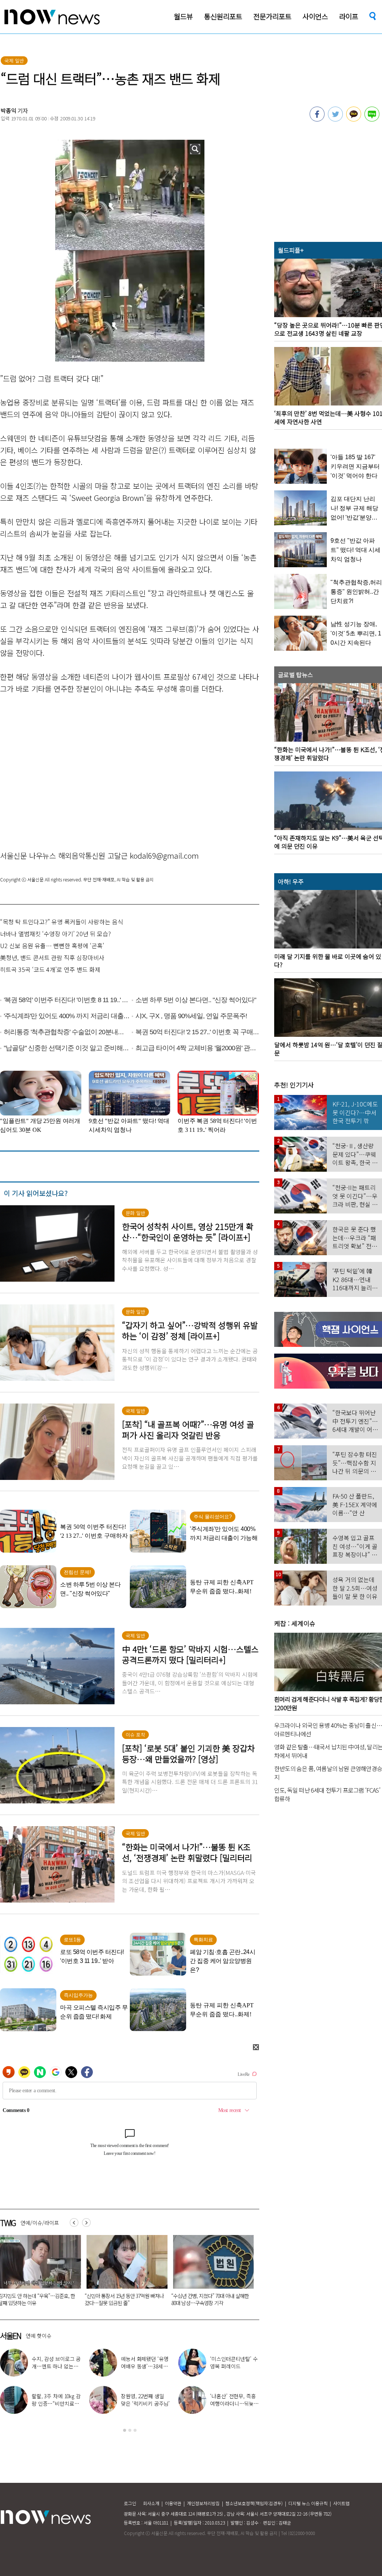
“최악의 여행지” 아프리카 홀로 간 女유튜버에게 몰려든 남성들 (210, 2299)
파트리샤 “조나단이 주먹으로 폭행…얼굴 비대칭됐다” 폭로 (56, 2366)
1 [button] (125, 2430)
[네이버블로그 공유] (372, 119)
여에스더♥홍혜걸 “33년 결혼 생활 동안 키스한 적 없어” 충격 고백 (56, 2403)
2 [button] (130, 2430)
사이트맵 (341, 2503)
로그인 (130, 2503)
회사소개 (151, 2503)
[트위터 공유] (335, 119)
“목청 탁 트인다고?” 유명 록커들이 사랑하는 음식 (62, 922)
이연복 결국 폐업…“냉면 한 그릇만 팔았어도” (145, 2366)
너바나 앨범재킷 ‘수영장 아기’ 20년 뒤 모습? (55, 934)
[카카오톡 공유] (354, 119)
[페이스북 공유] (317, 119)
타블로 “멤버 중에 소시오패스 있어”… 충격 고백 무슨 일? (145, 2403)
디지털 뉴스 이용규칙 (308, 2503)
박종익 (9, 111)
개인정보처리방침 (203, 2503)
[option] (124, 2273)
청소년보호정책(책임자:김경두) (254, 2503)
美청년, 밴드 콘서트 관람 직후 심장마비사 (52, 957)
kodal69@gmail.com (164, 855)
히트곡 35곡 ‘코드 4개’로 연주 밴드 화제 (50, 969)
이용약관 (173, 2503)
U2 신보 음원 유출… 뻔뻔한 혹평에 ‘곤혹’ (52, 946)
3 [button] (135, 2430)
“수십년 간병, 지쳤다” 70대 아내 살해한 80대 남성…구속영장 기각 (123, 2299)
